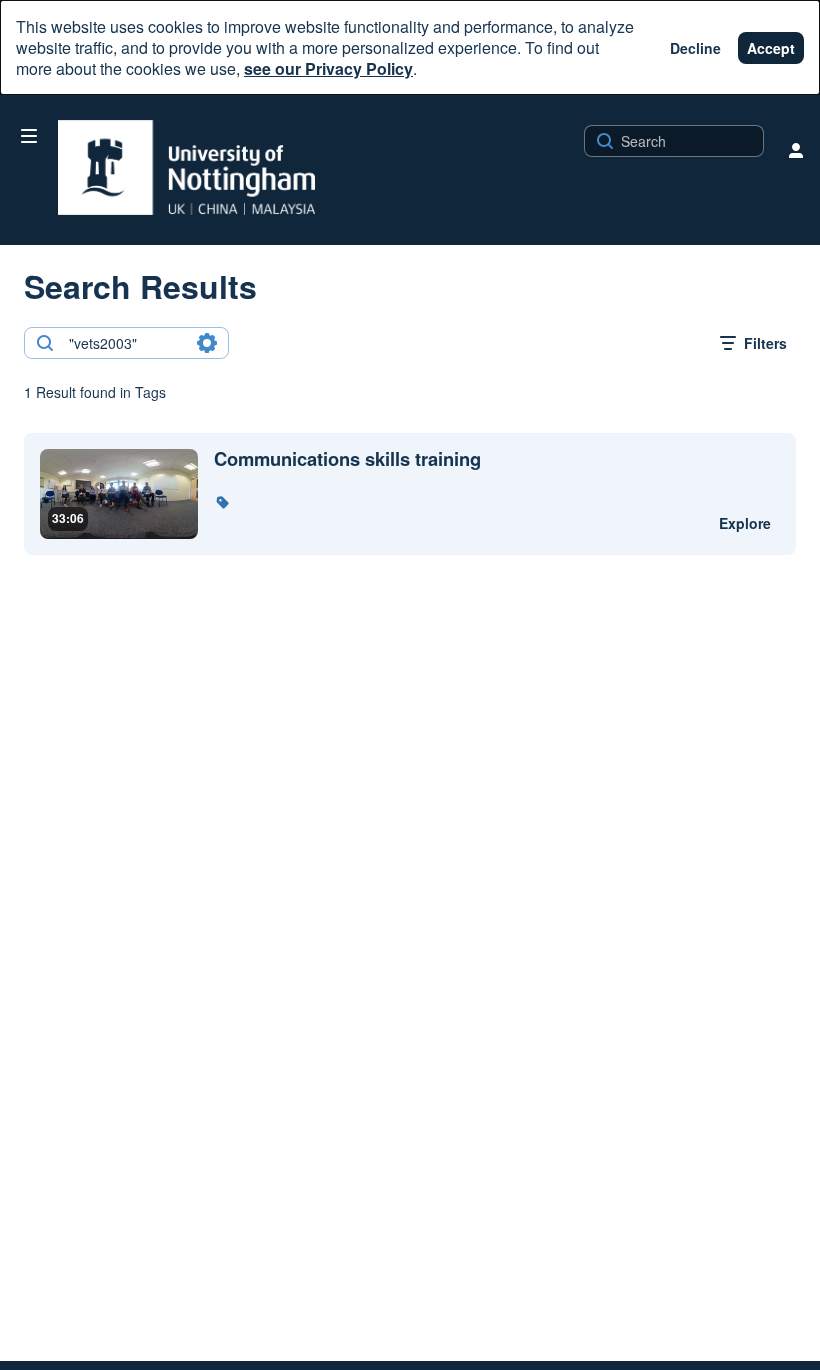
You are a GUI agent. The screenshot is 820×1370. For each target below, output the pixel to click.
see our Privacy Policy (328, 68)
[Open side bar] (29, 136)
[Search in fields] (207, 343)
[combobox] (125, 343)
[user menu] (796, 150)
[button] (222, 502)
